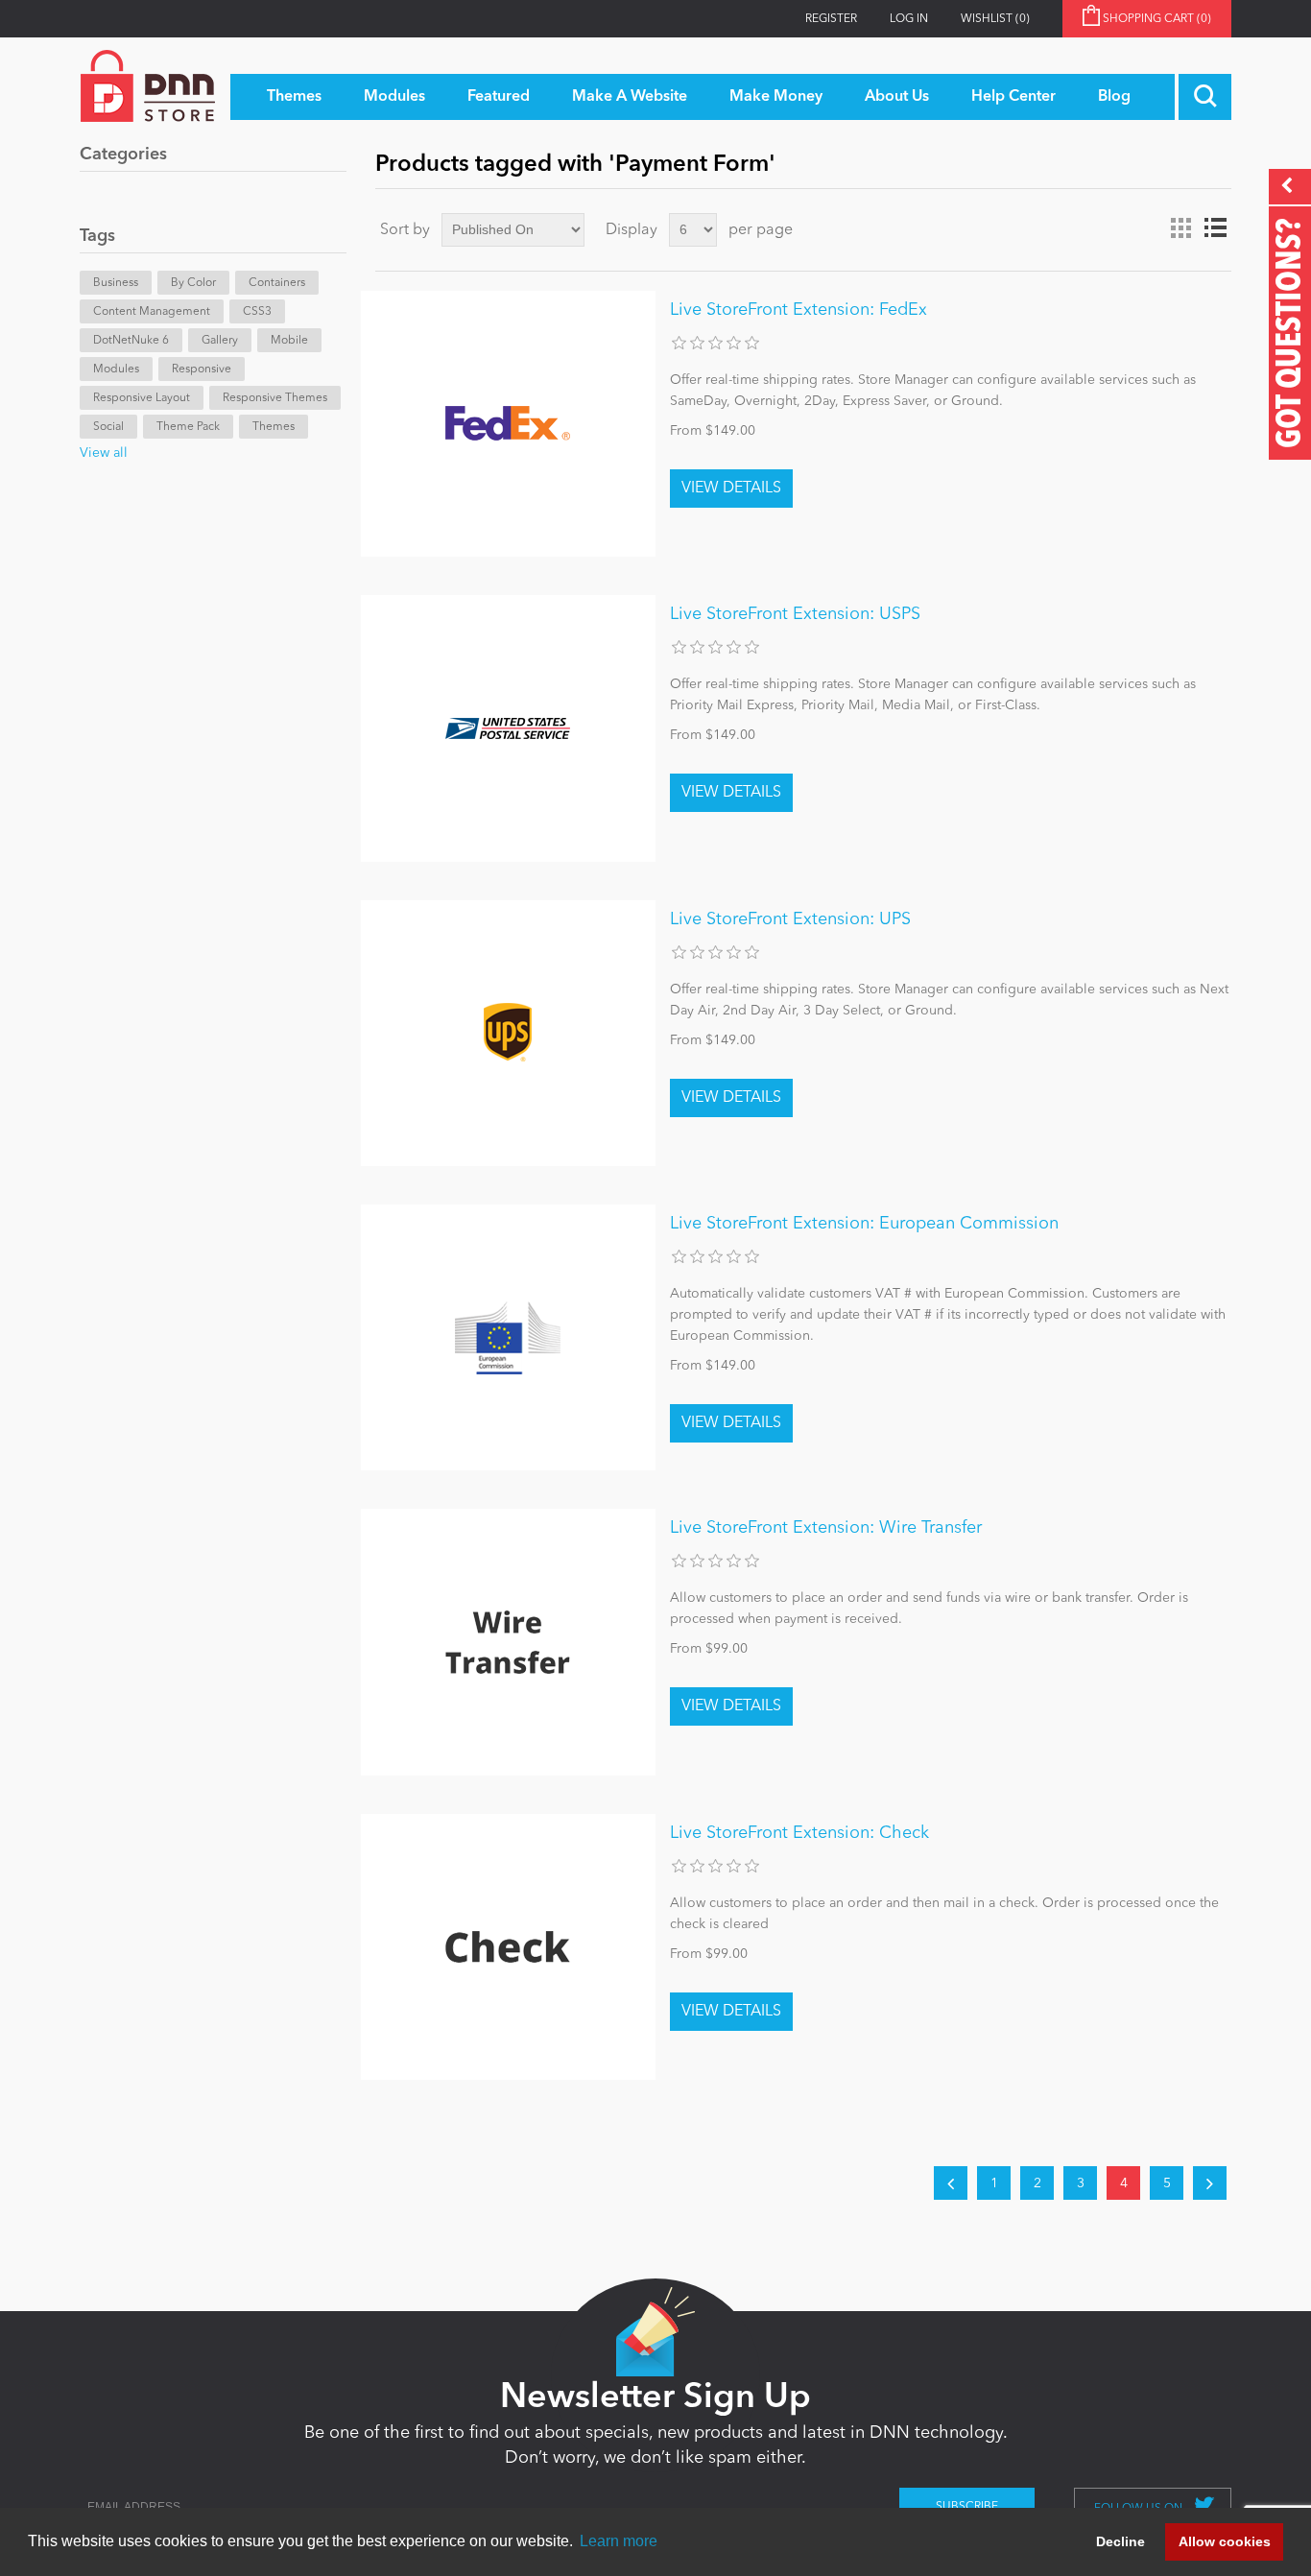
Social (108, 427)
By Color (193, 283)
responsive (202, 370)
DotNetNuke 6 (131, 341)
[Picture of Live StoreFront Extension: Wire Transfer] (508, 1642)
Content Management (152, 312)
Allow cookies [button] (1225, 2541)
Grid (1180, 228)
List (1215, 228)
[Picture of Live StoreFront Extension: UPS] (508, 1033)
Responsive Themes (275, 398)
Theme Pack (188, 427)
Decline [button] (1120, 2541)
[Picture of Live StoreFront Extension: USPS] (508, 728)
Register (831, 19)
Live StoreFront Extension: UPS (790, 919)
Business (116, 283)
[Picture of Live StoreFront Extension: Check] (508, 1947)
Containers (277, 283)
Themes (274, 427)
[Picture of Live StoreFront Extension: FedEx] (508, 424)
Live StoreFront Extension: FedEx (799, 310)
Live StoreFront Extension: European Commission (864, 1224)
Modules (116, 370)
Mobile (289, 341)
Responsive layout (142, 398)
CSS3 (257, 312)
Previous (951, 2183)
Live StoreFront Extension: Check (799, 1833)
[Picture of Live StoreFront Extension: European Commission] (508, 1337)
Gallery (220, 341)
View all (104, 453)
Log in (909, 19)
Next (1210, 2183)
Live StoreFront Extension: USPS (795, 614)
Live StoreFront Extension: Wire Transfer (826, 1528)
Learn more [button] (619, 2541)
